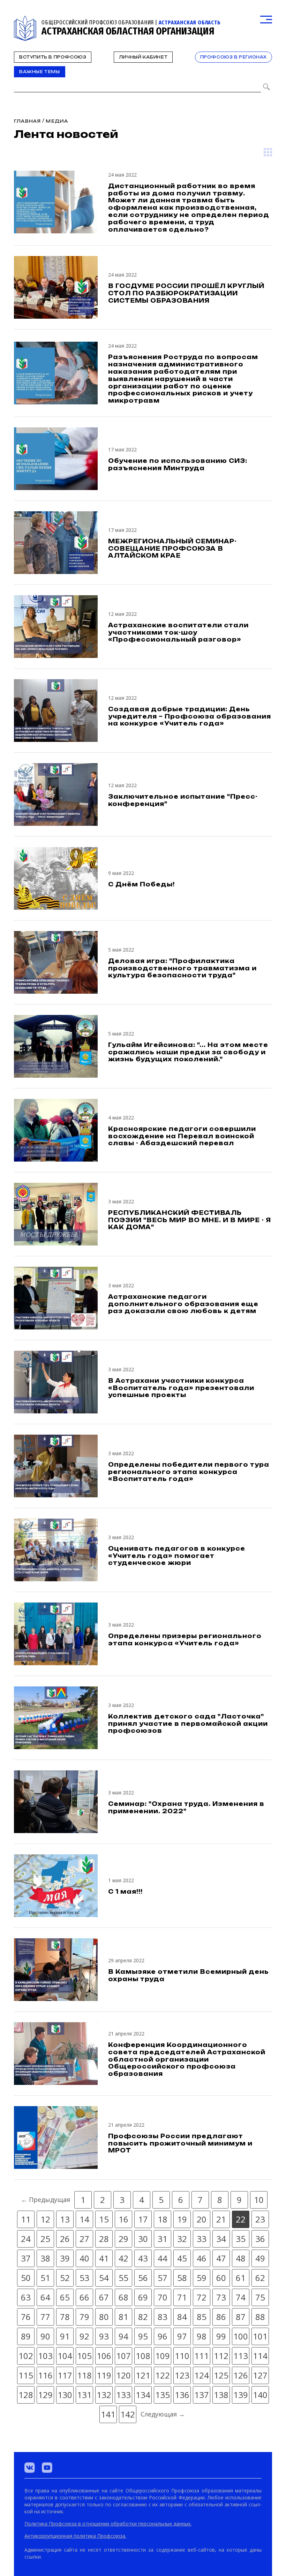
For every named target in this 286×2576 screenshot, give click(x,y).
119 (104, 2375)
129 (45, 2395)
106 (104, 2356)
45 (182, 2258)
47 (221, 2258)
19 (182, 2219)
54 (104, 2278)
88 (260, 2317)
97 (182, 2336)
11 (26, 2219)
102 (26, 2356)
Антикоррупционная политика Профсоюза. (75, 2536)
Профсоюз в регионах (234, 57)
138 (221, 2395)
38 (45, 2258)
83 (163, 2317)
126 (241, 2375)
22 (241, 2219)
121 (143, 2375)
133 (123, 2395)
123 (182, 2375)
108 (143, 2356)
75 (260, 2297)
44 (163, 2258)
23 (260, 2219)
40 (84, 2258)
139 (241, 2395)
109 (163, 2356)
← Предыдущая (46, 2199)
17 (143, 2219)
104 (65, 2356)
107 (123, 2356)
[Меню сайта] (266, 20)
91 (65, 2336)
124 (202, 2375)
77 (45, 2317)
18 (163, 2219)
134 (143, 2395)
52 (65, 2278)
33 (202, 2239)
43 (143, 2258)
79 (84, 2317)
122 (163, 2375)
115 (26, 2375)
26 (65, 2239)
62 (260, 2278)
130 (65, 2395)
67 (104, 2297)
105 (84, 2356)
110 (182, 2356)
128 (26, 2395)
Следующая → (163, 2414)
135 (163, 2395)
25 (45, 2239)
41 (104, 2258)
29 (123, 2239)
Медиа (57, 121)
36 (260, 2239)
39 (65, 2258)
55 (123, 2278)
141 (108, 2414)
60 (221, 2278)
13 (65, 2219)
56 (143, 2278)
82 (143, 2317)
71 (182, 2297)
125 (221, 2375)
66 (84, 2297)
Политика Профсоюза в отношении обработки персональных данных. (108, 2524)
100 (241, 2336)
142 (128, 2414)
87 (241, 2317)
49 (260, 2258)
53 (84, 2278)
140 (260, 2395)
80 (104, 2317)
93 (104, 2336)
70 (163, 2297)
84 (182, 2317)
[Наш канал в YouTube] (47, 2468)
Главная (27, 121)
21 (221, 2219)
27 (84, 2239)
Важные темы (40, 72)
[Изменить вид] (268, 152)
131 (84, 2395)
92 (84, 2336)
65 (65, 2297)
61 (241, 2278)
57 (163, 2278)
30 (143, 2239)
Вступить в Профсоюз (53, 57)
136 (182, 2395)
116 (45, 2375)
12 (45, 2219)
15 (104, 2219)
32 (182, 2239)
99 (221, 2336)
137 (202, 2395)
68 (123, 2297)
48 (241, 2258)
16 (123, 2219)
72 (202, 2297)
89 (26, 2336)
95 (143, 2336)
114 (260, 2356)
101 (260, 2336)
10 (259, 2200)
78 (65, 2317)
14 (84, 2219)
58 (182, 2278)
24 (26, 2239)
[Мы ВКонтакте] (30, 2468)
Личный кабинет (143, 57)
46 (202, 2258)
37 (26, 2258)
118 (84, 2375)
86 (221, 2317)
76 (26, 2317)
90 (45, 2336)
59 (202, 2278)
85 (202, 2317)
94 (123, 2336)
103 (45, 2356)
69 (143, 2297)
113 (241, 2356)
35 (241, 2239)
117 (65, 2375)
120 (123, 2375)
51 (45, 2278)
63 (26, 2297)
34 (221, 2239)
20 (202, 2219)
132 (104, 2395)
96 (163, 2336)
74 (241, 2297)
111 (202, 2356)
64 (45, 2297)
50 (26, 2278)
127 (260, 2375)
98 (202, 2336)
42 (123, 2258)
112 (221, 2356)
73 (221, 2297)
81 (123, 2317)
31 (163, 2239)
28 (104, 2239)
